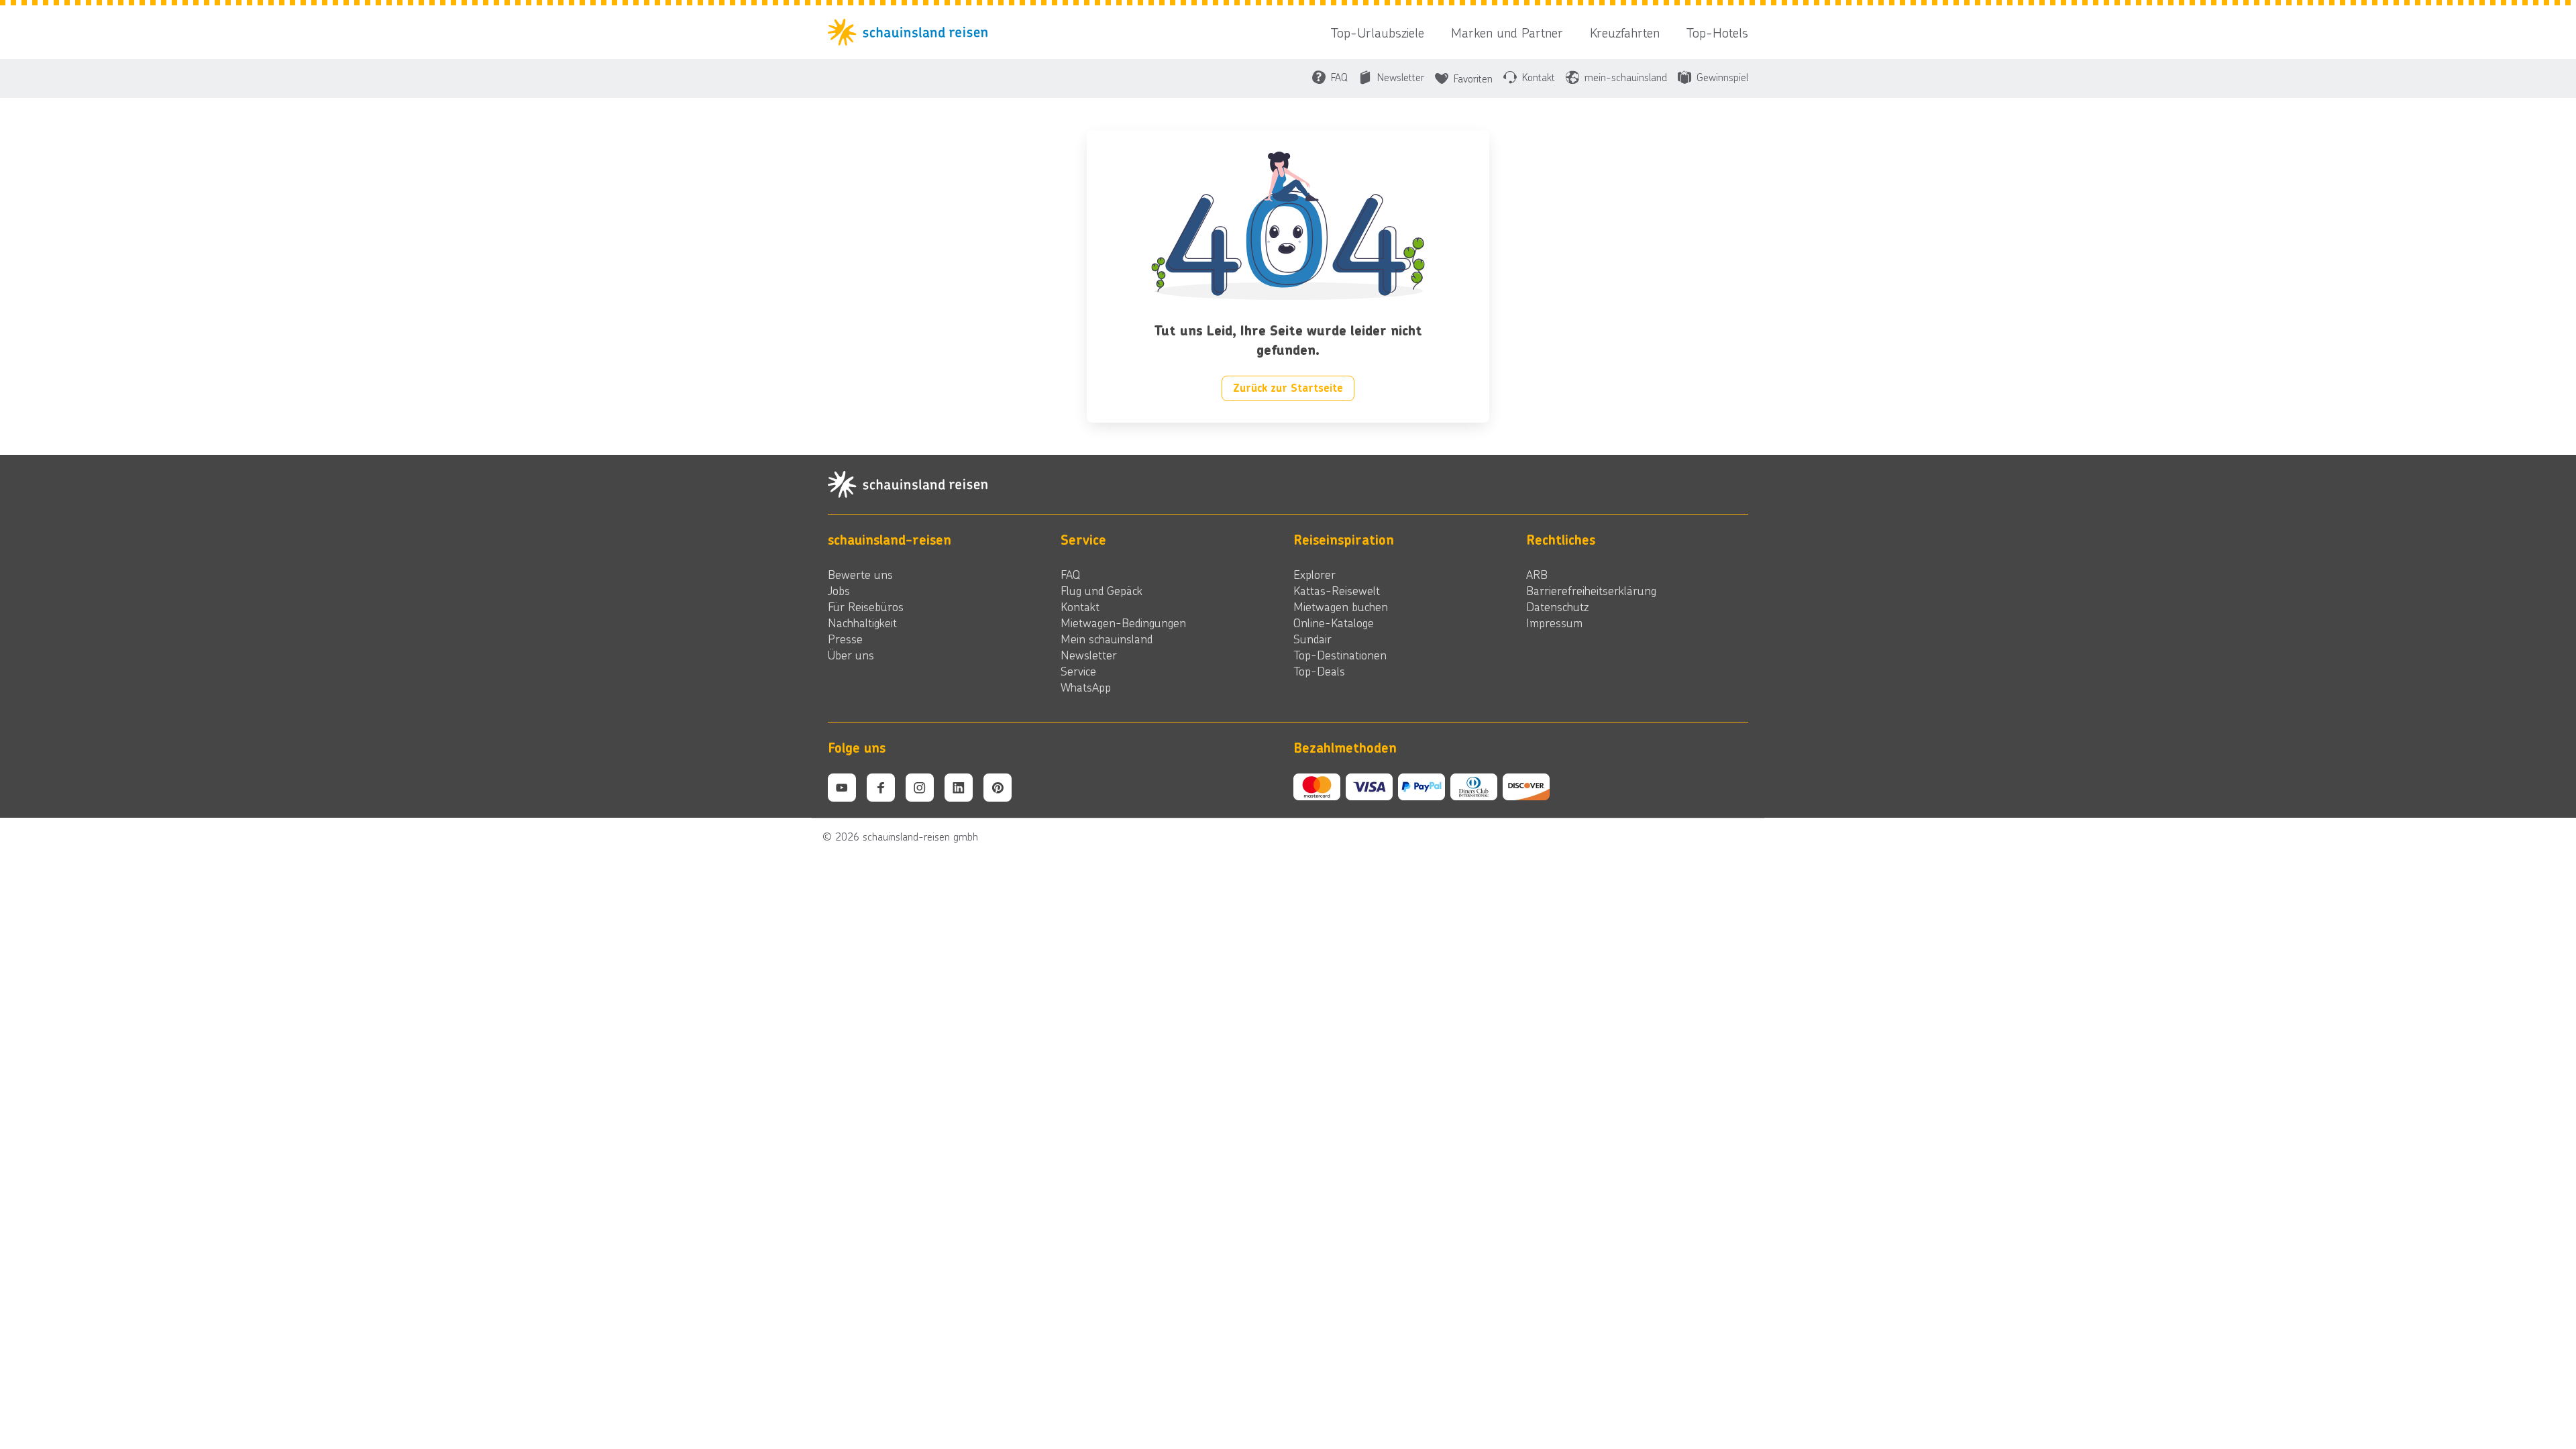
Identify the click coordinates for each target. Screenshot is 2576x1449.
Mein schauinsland (1107, 639)
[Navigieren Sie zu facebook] (881, 788)
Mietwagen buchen (1341, 606)
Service (1078, 671)
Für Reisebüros (866, 606)
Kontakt (1080, 606)
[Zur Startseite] (912, 32)
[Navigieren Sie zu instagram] (920, 788)
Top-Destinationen (1340, 655)
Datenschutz (1557, 606)
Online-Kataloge (1334, 623)
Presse (845, 639)
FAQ (1070, 574)
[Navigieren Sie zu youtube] (842, 788)
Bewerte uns (860, 574)
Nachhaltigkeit (862, 623)
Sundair (1312, 639)
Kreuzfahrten (1625, 32)
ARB (1537, 574)
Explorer (1314, 574)
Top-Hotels (1717, 32)
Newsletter (1089, 655)
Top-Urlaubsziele (1378, 32)
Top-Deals (1319, 671)
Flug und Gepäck (1102, 590)
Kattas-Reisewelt (1337, 590)
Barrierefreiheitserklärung (1591, 590)
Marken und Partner (1507, 32)
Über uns (851, 655)
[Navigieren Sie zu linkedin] (959, 788)
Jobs (839, 590)
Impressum (1554, 623)
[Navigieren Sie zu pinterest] (998, 788)
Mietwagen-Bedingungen (1123, 623)
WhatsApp (1086, 687)
